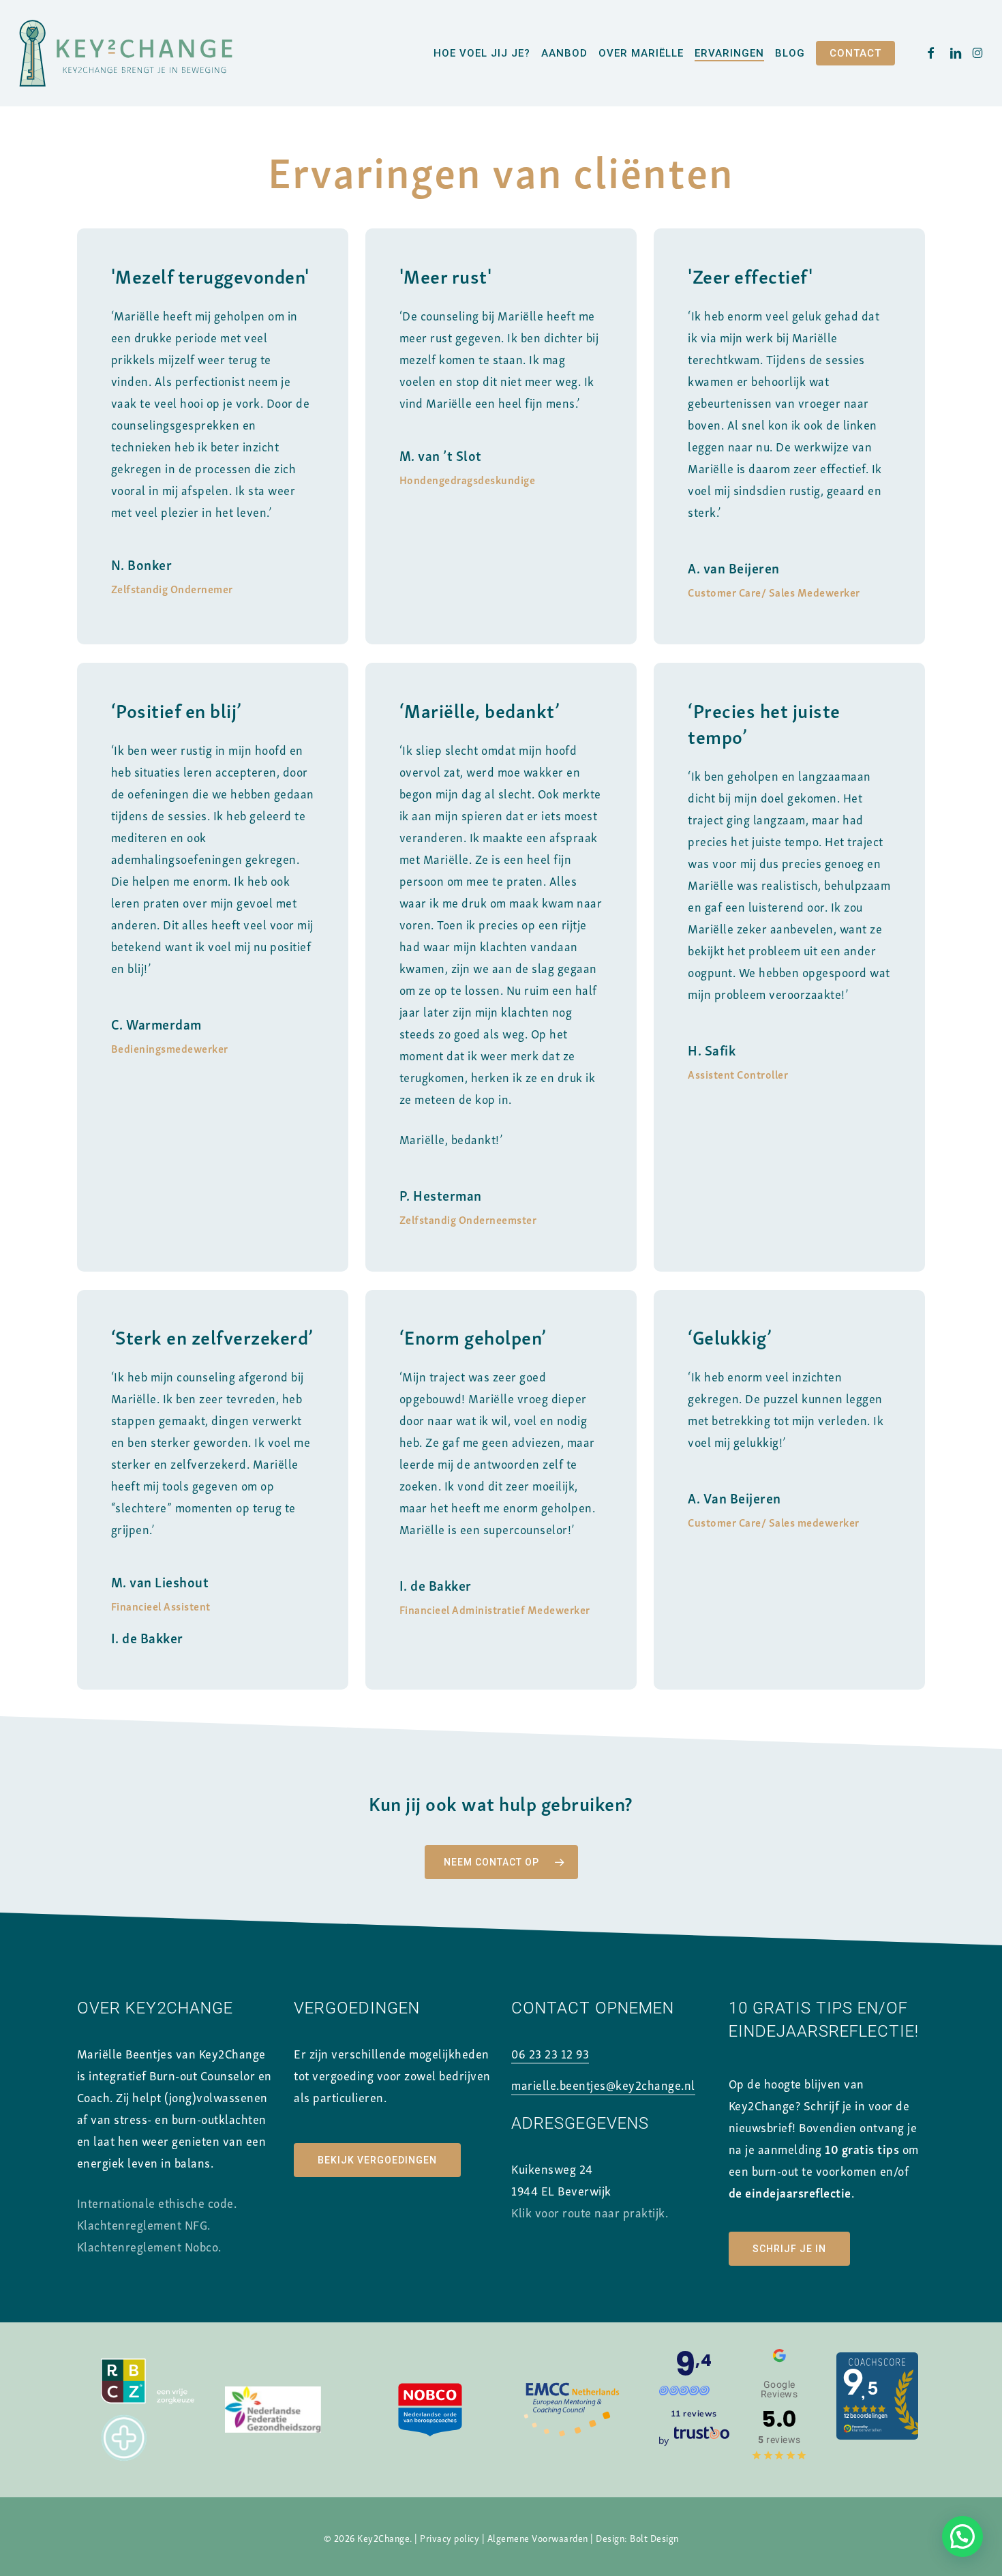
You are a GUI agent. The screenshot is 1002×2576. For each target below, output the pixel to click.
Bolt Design (654, 2537)
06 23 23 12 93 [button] (550, 2053)
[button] (501, 1862)
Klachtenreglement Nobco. (149, 2246)
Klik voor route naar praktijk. (590, 2212)
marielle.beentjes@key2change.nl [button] (603, 2084)
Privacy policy (450, 2537)
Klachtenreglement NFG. (144, 2224)
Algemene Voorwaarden (538, 2537)
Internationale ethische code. (157, 2202)
